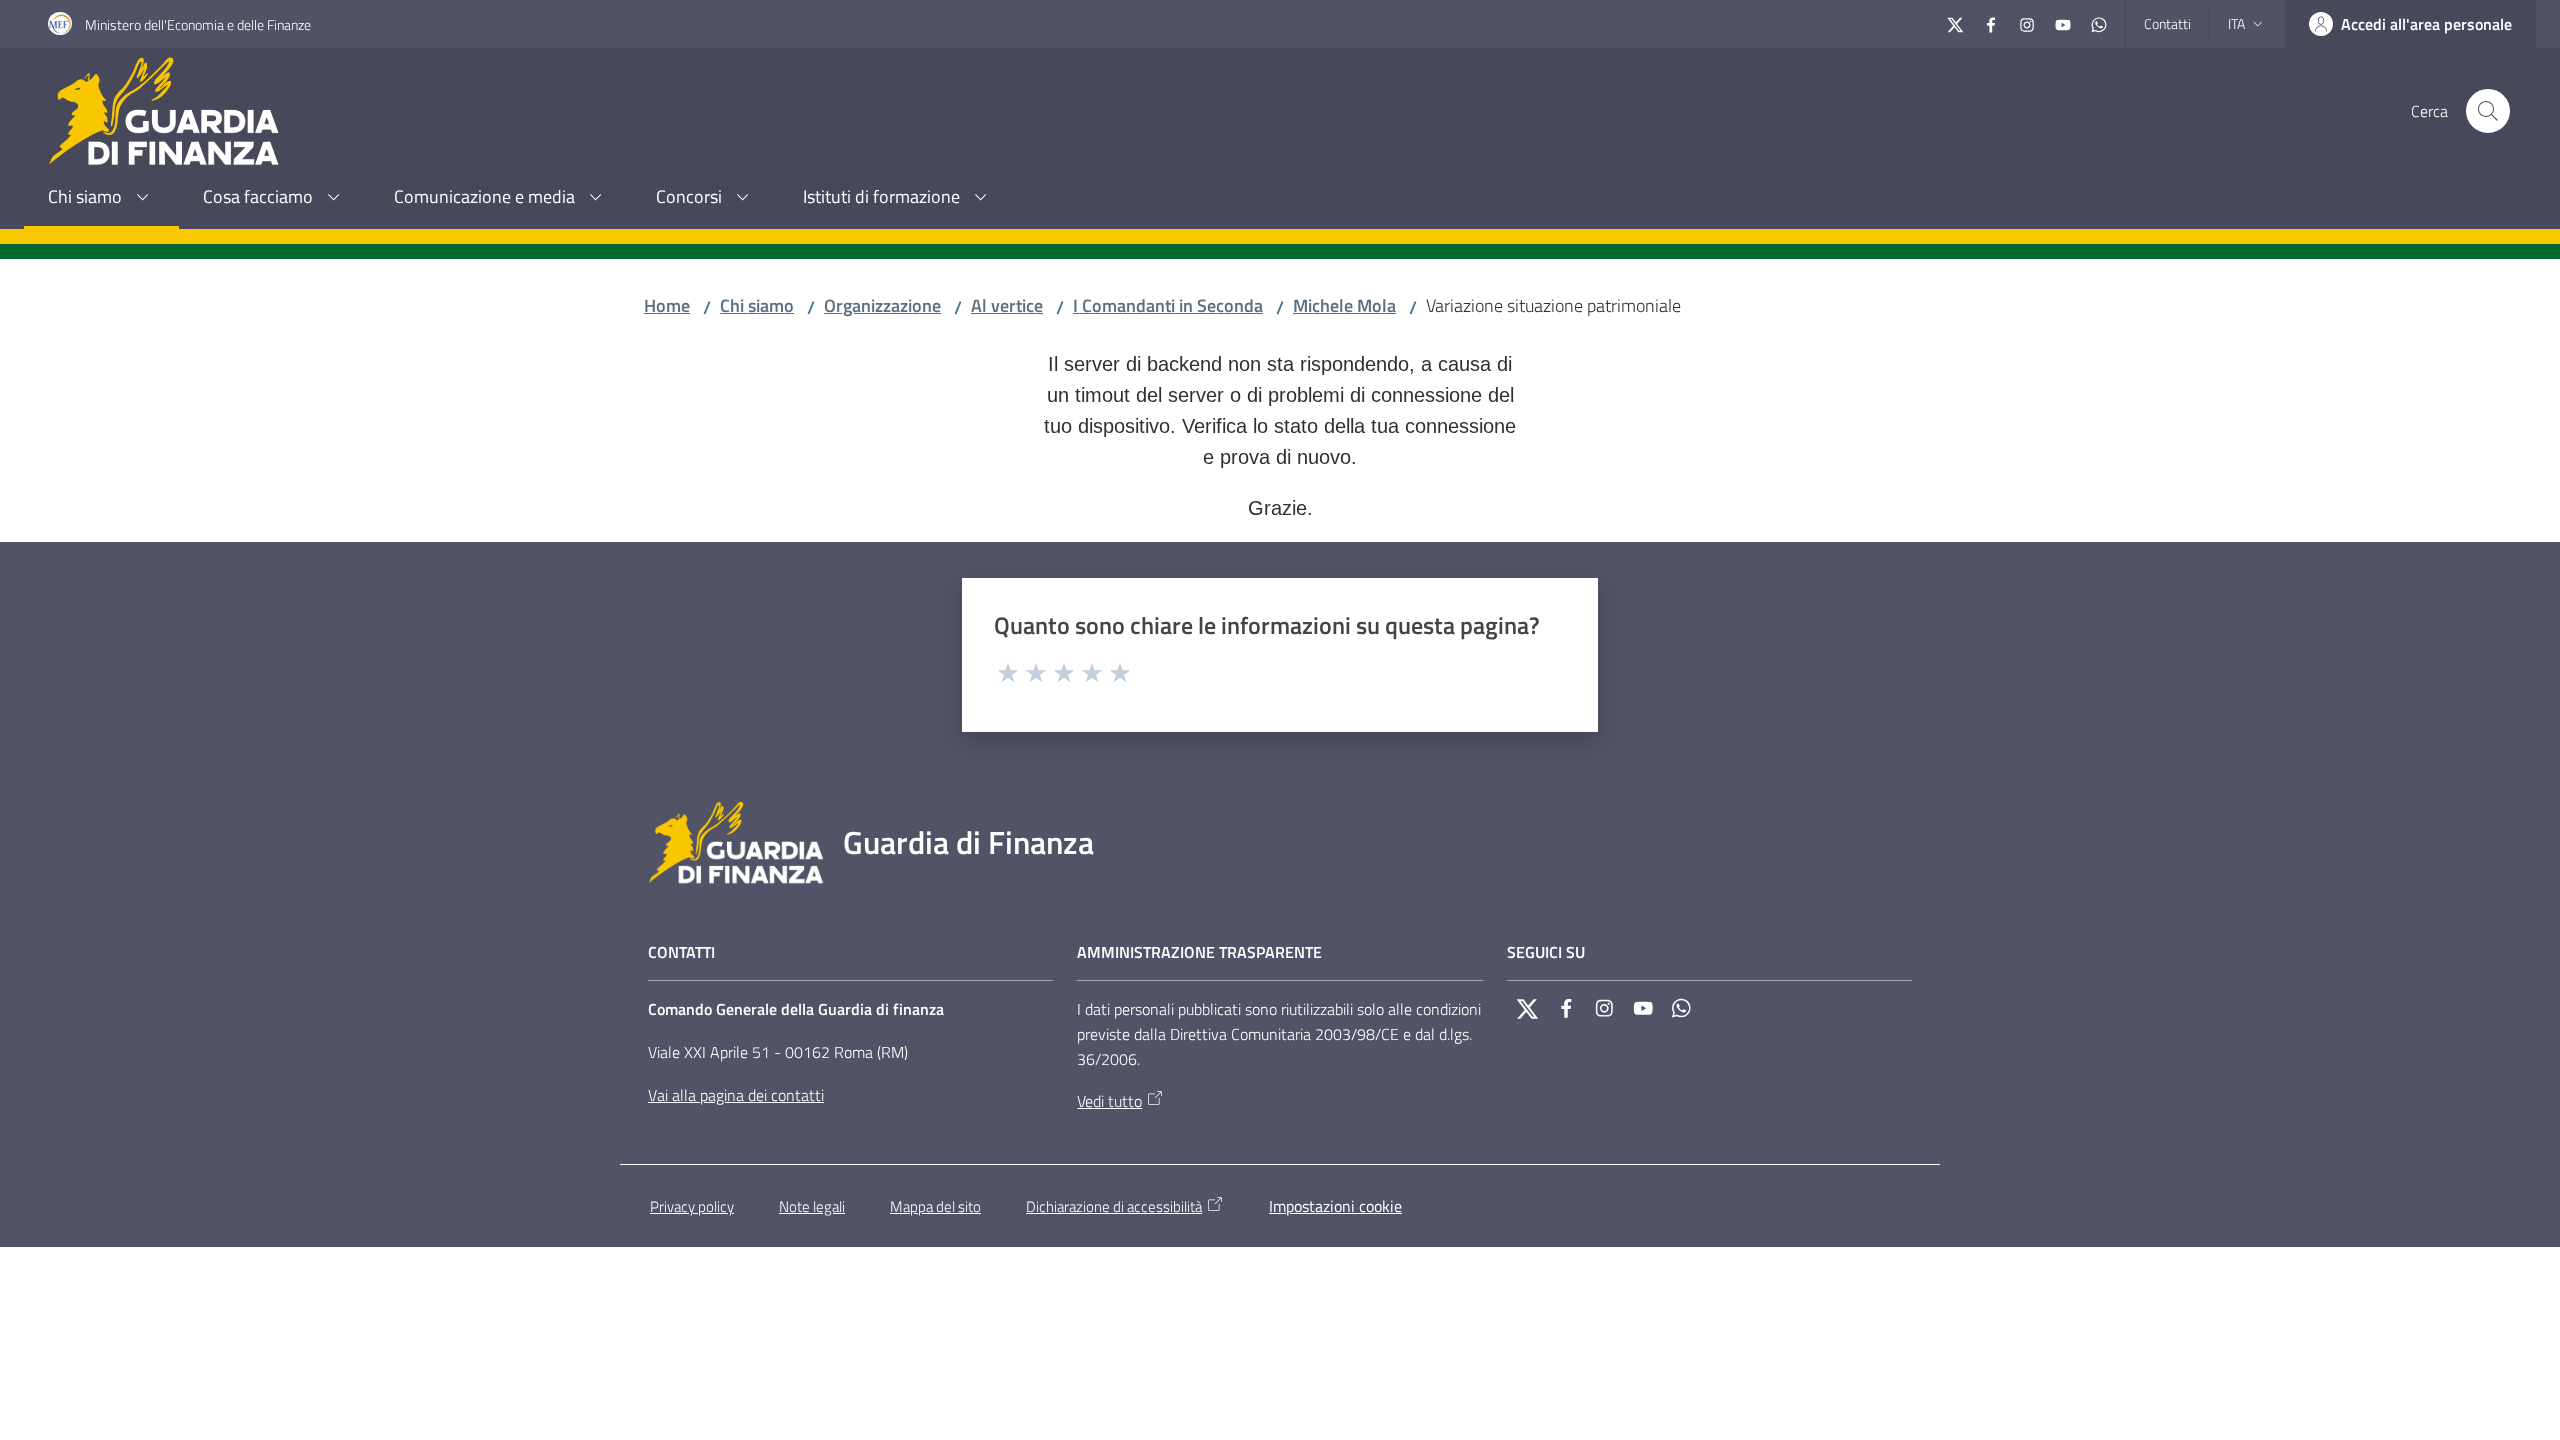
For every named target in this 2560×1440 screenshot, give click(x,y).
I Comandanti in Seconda (1168, 305)
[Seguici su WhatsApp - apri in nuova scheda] (2099, 22)
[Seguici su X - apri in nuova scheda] (1955, 22)
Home (667, 305)
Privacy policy (692, 1206)
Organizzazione (882, 305)
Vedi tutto (1109, 1101)
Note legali (812, 1206)
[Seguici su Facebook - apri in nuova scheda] (1991, 22)
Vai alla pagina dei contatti (736, 1095)
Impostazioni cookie (1335, 1206)
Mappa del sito (935, 1206)
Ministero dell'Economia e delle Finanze (198, 24)
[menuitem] (101, 198)
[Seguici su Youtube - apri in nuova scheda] (2063, 22)
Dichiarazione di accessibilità (1114, 1206)
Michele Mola (1344, 305)
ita (2236, 23)
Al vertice (1007, 305)
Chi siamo (757, 305)
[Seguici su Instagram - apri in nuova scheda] (2027, 22)
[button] (2488, 111)
